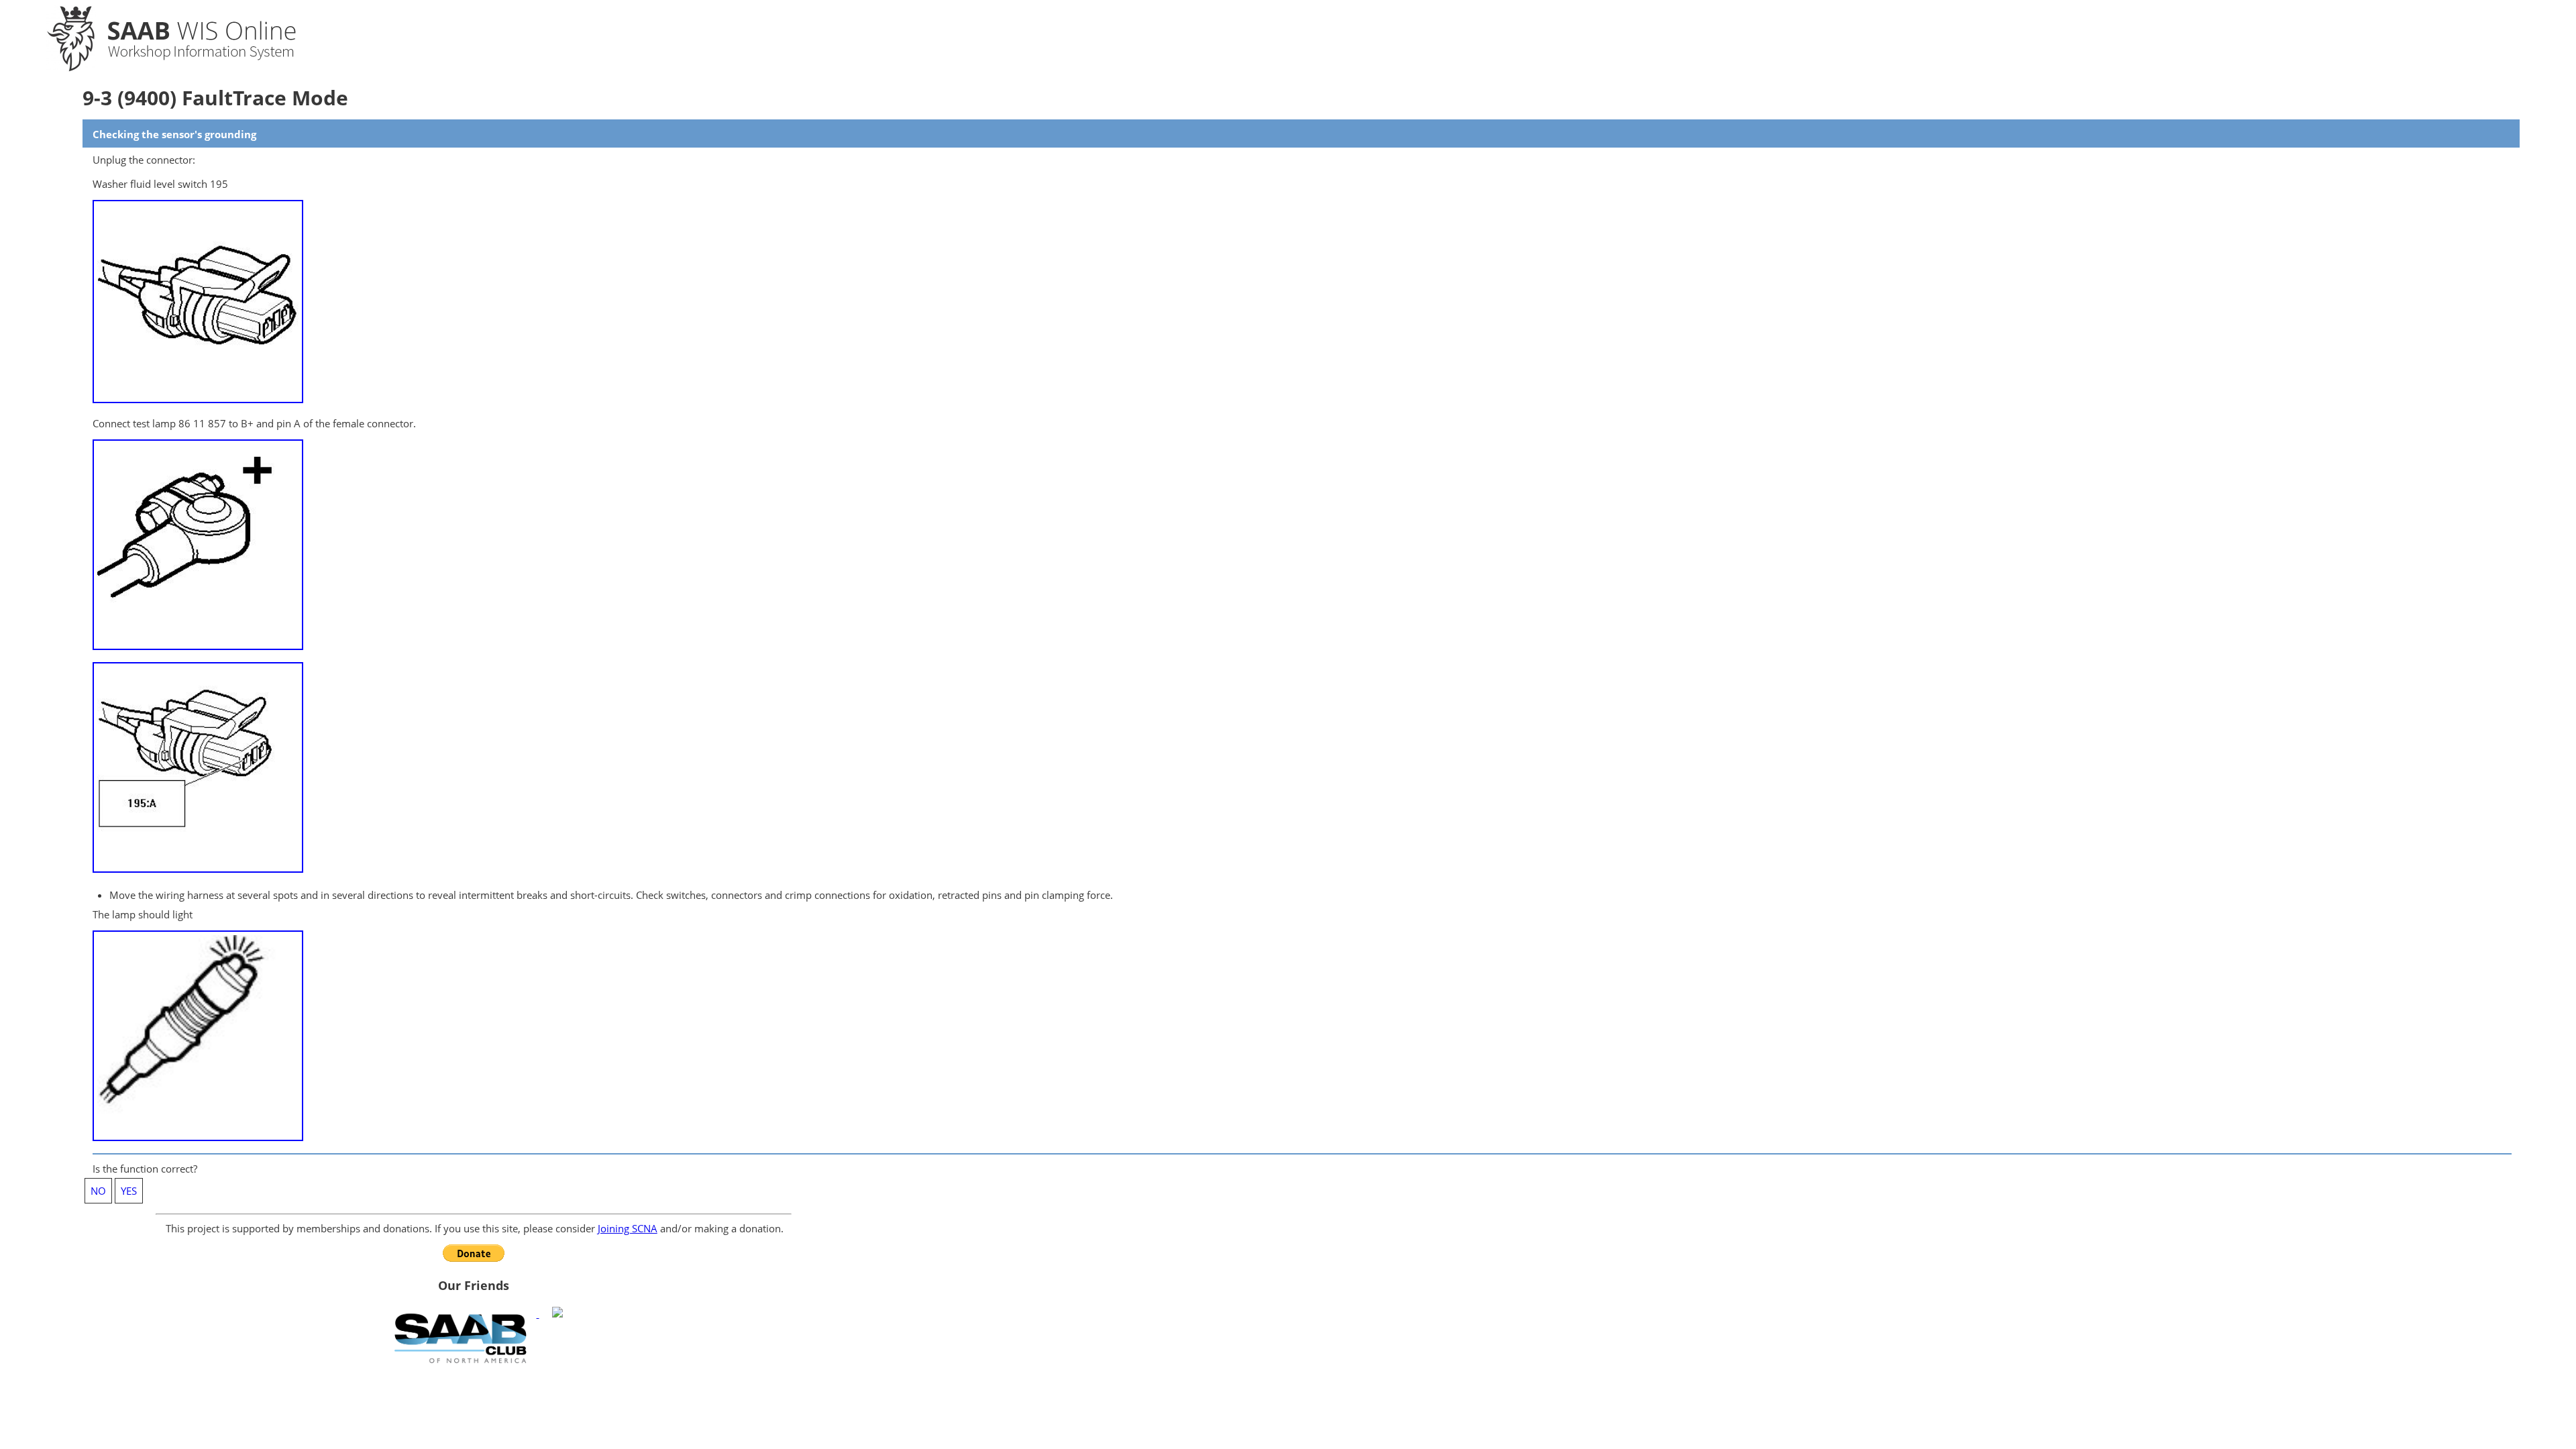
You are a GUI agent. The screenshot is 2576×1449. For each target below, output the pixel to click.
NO (98, 1191)
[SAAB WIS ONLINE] (160, 68)
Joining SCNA (628, 1228)
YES (129, 1191)
